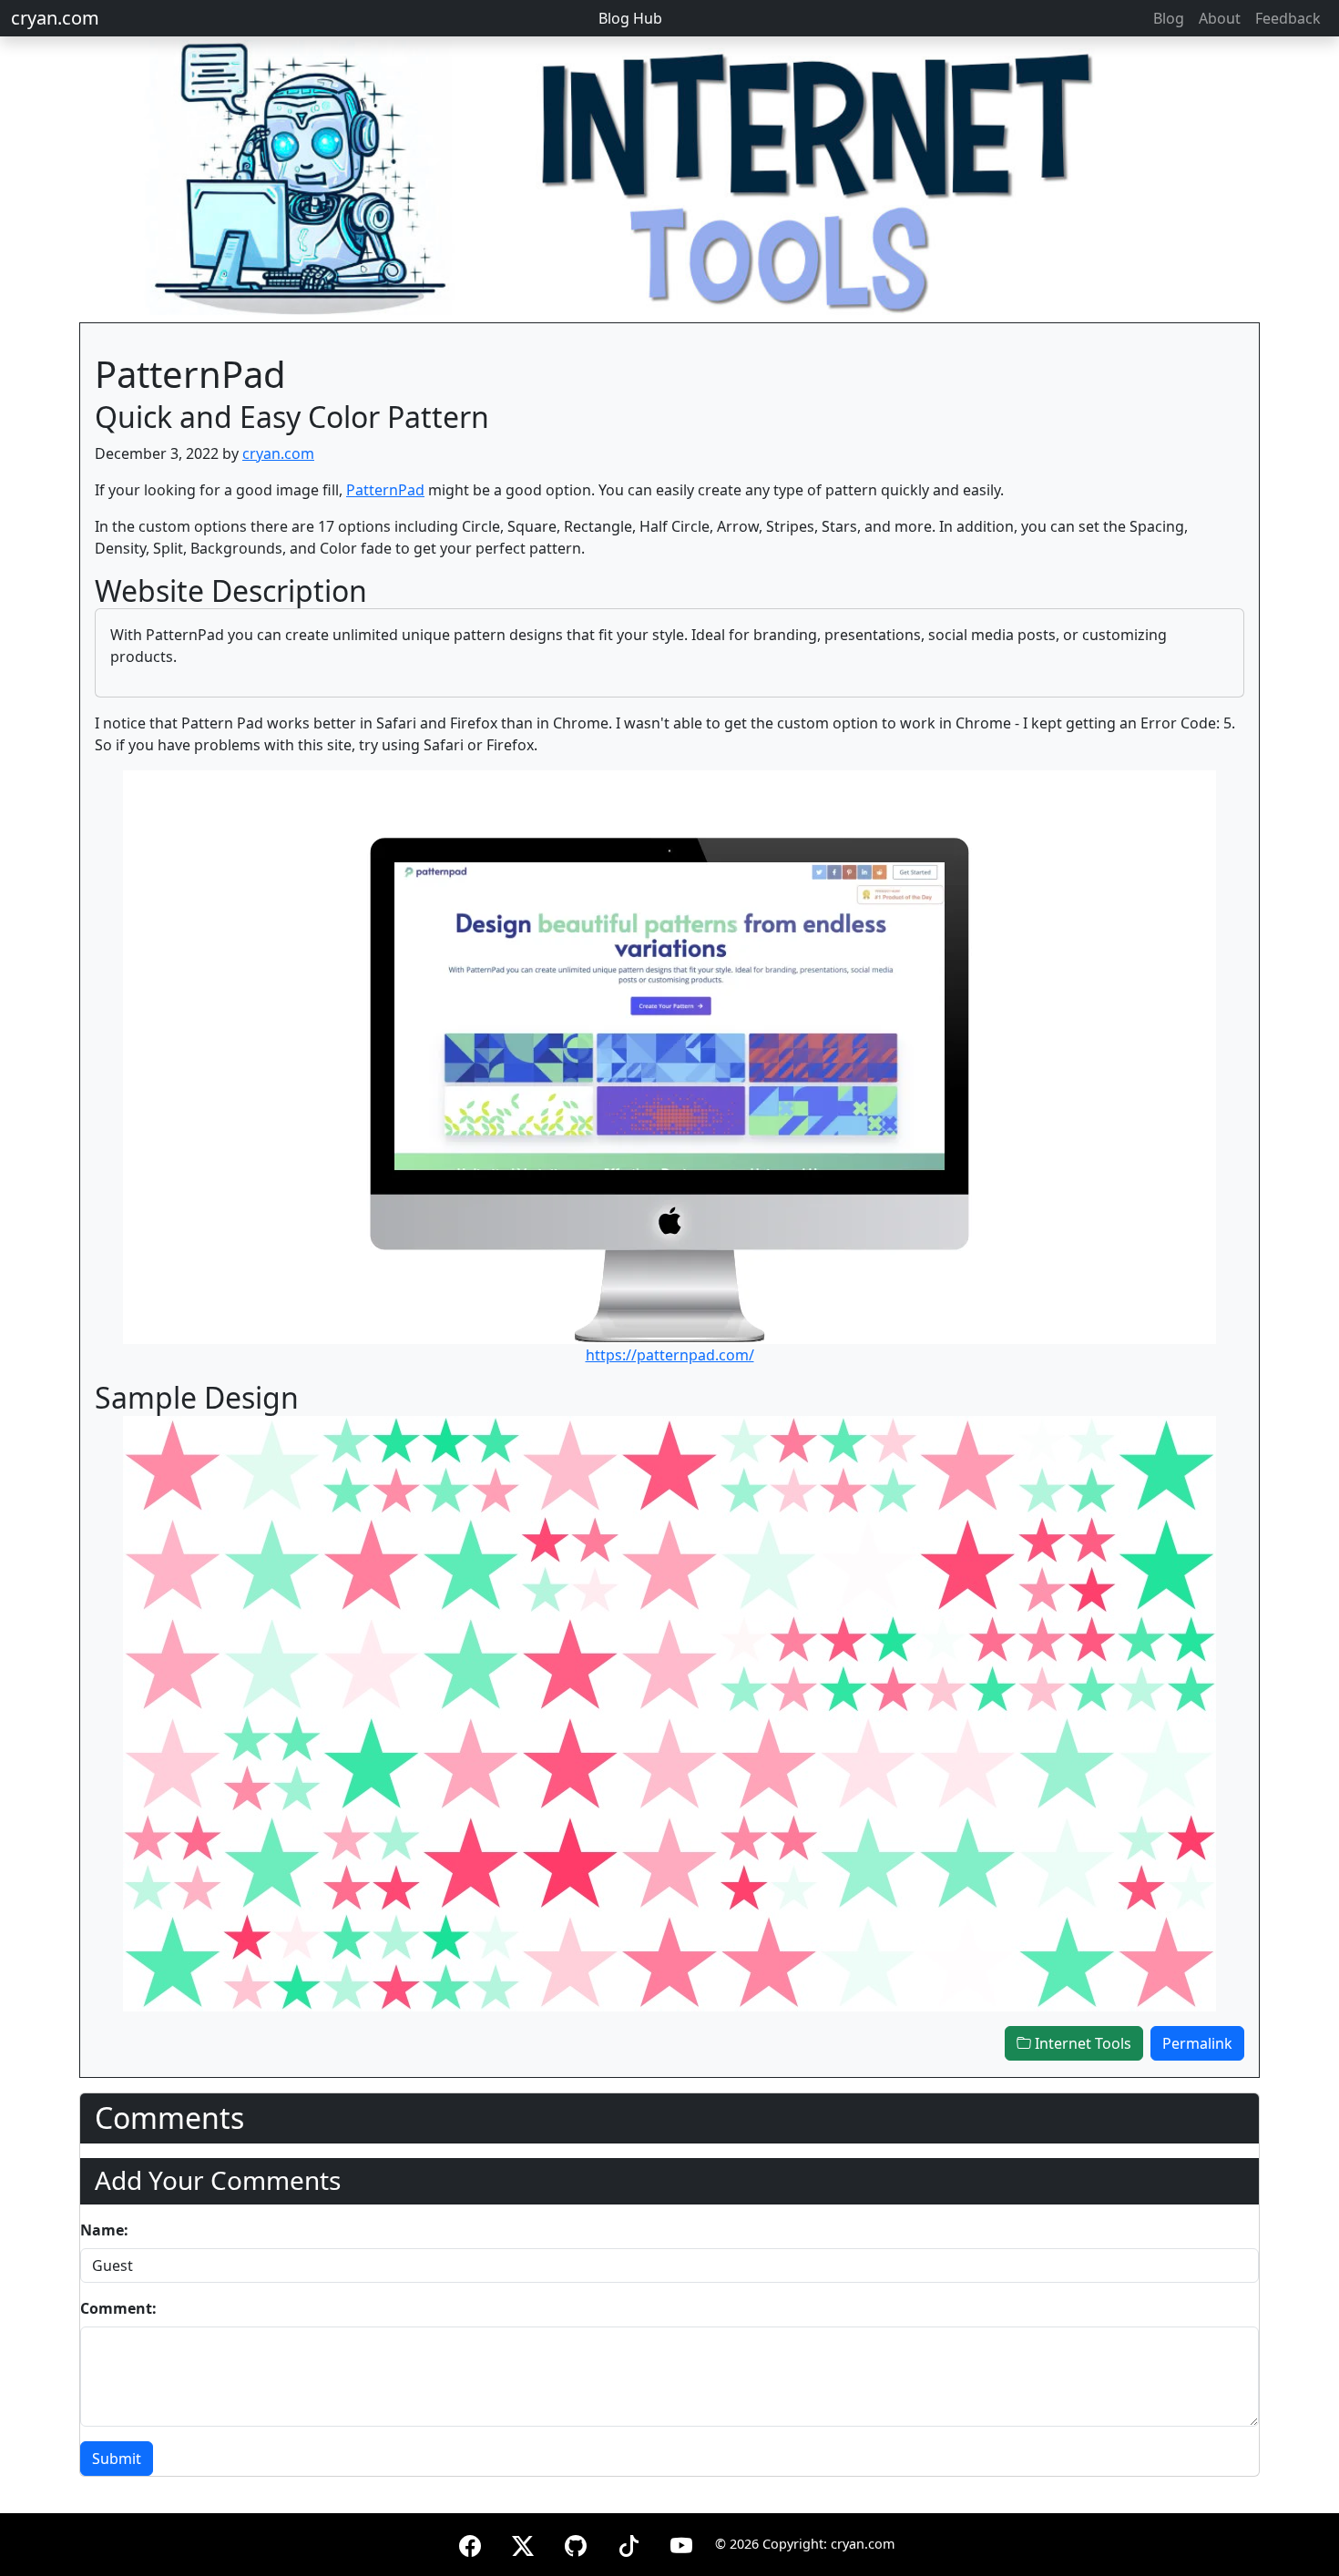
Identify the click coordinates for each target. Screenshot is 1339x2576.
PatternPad (385, 490)
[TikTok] (629, 2543)
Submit (117, 2459)
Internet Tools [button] (1081, 2043)
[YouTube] (681, 2543)
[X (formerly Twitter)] (523, 2543)
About (1220, 18)
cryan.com (55, 18)
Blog (1169, 18)
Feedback (1288, 18)
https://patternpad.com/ (670, 1355)
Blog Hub (630, 18)
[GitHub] (576, 2543)
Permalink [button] (1197, 2043)
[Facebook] (470, 2543)
